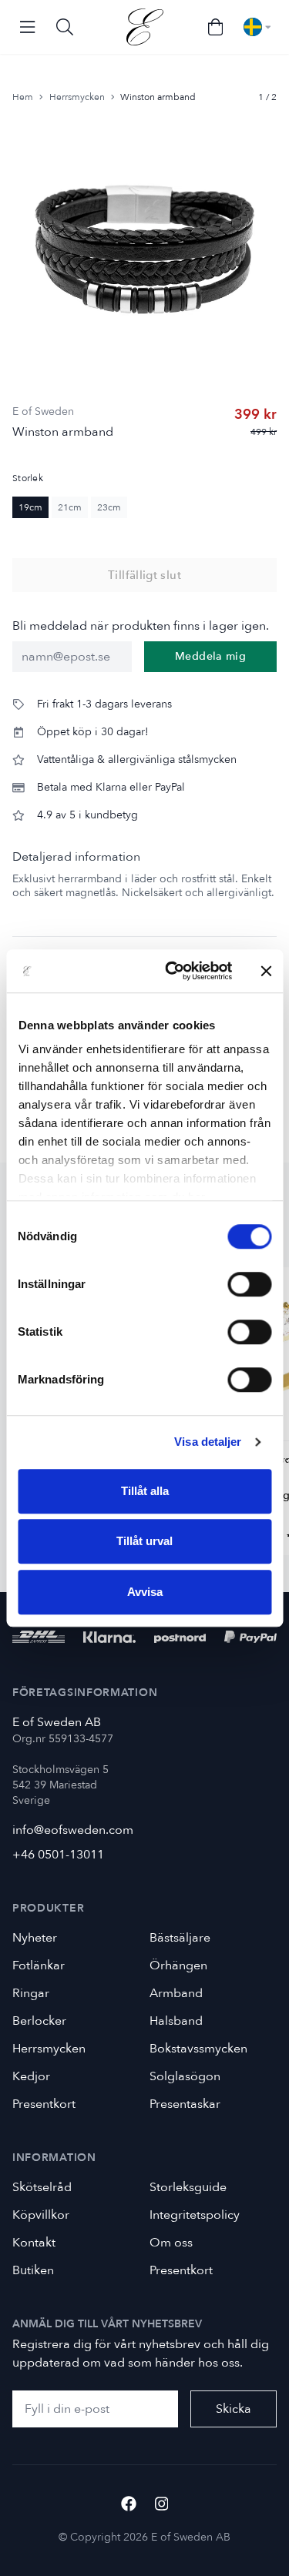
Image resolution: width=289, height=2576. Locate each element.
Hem (23, 97)
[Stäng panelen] (266, 971)
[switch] (249, 1284)
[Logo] (145, 27)
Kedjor (31, 2076)
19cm (30, 507)
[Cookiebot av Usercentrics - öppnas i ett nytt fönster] (172, 971)
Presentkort (44, 2104)
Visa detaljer (208, 1442)
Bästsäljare (180, 1938)
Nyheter (35, 1938)
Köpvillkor (41, 2215)
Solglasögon (185, 2076)
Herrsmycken (77, 97)
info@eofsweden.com (73, 1830)
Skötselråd (42, 2187)
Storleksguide (188, 2187)
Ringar (31, 1993)
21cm (70, 507)
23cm (109, 507)
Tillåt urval (144, 1541)
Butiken (33, 2270)
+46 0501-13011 (58, 1855)
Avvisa (145, 1592)
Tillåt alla (145, 1491)
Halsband (176, 2021)
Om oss (171, 2243)
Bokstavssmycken (198, 2049)
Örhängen (178, 1965)
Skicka (234, 2409)
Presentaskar (185, 2104)
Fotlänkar (39, 1965)
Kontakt (34, 2243)
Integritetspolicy (195, 2215)
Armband (176, 1993)
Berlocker (39, 2021)
